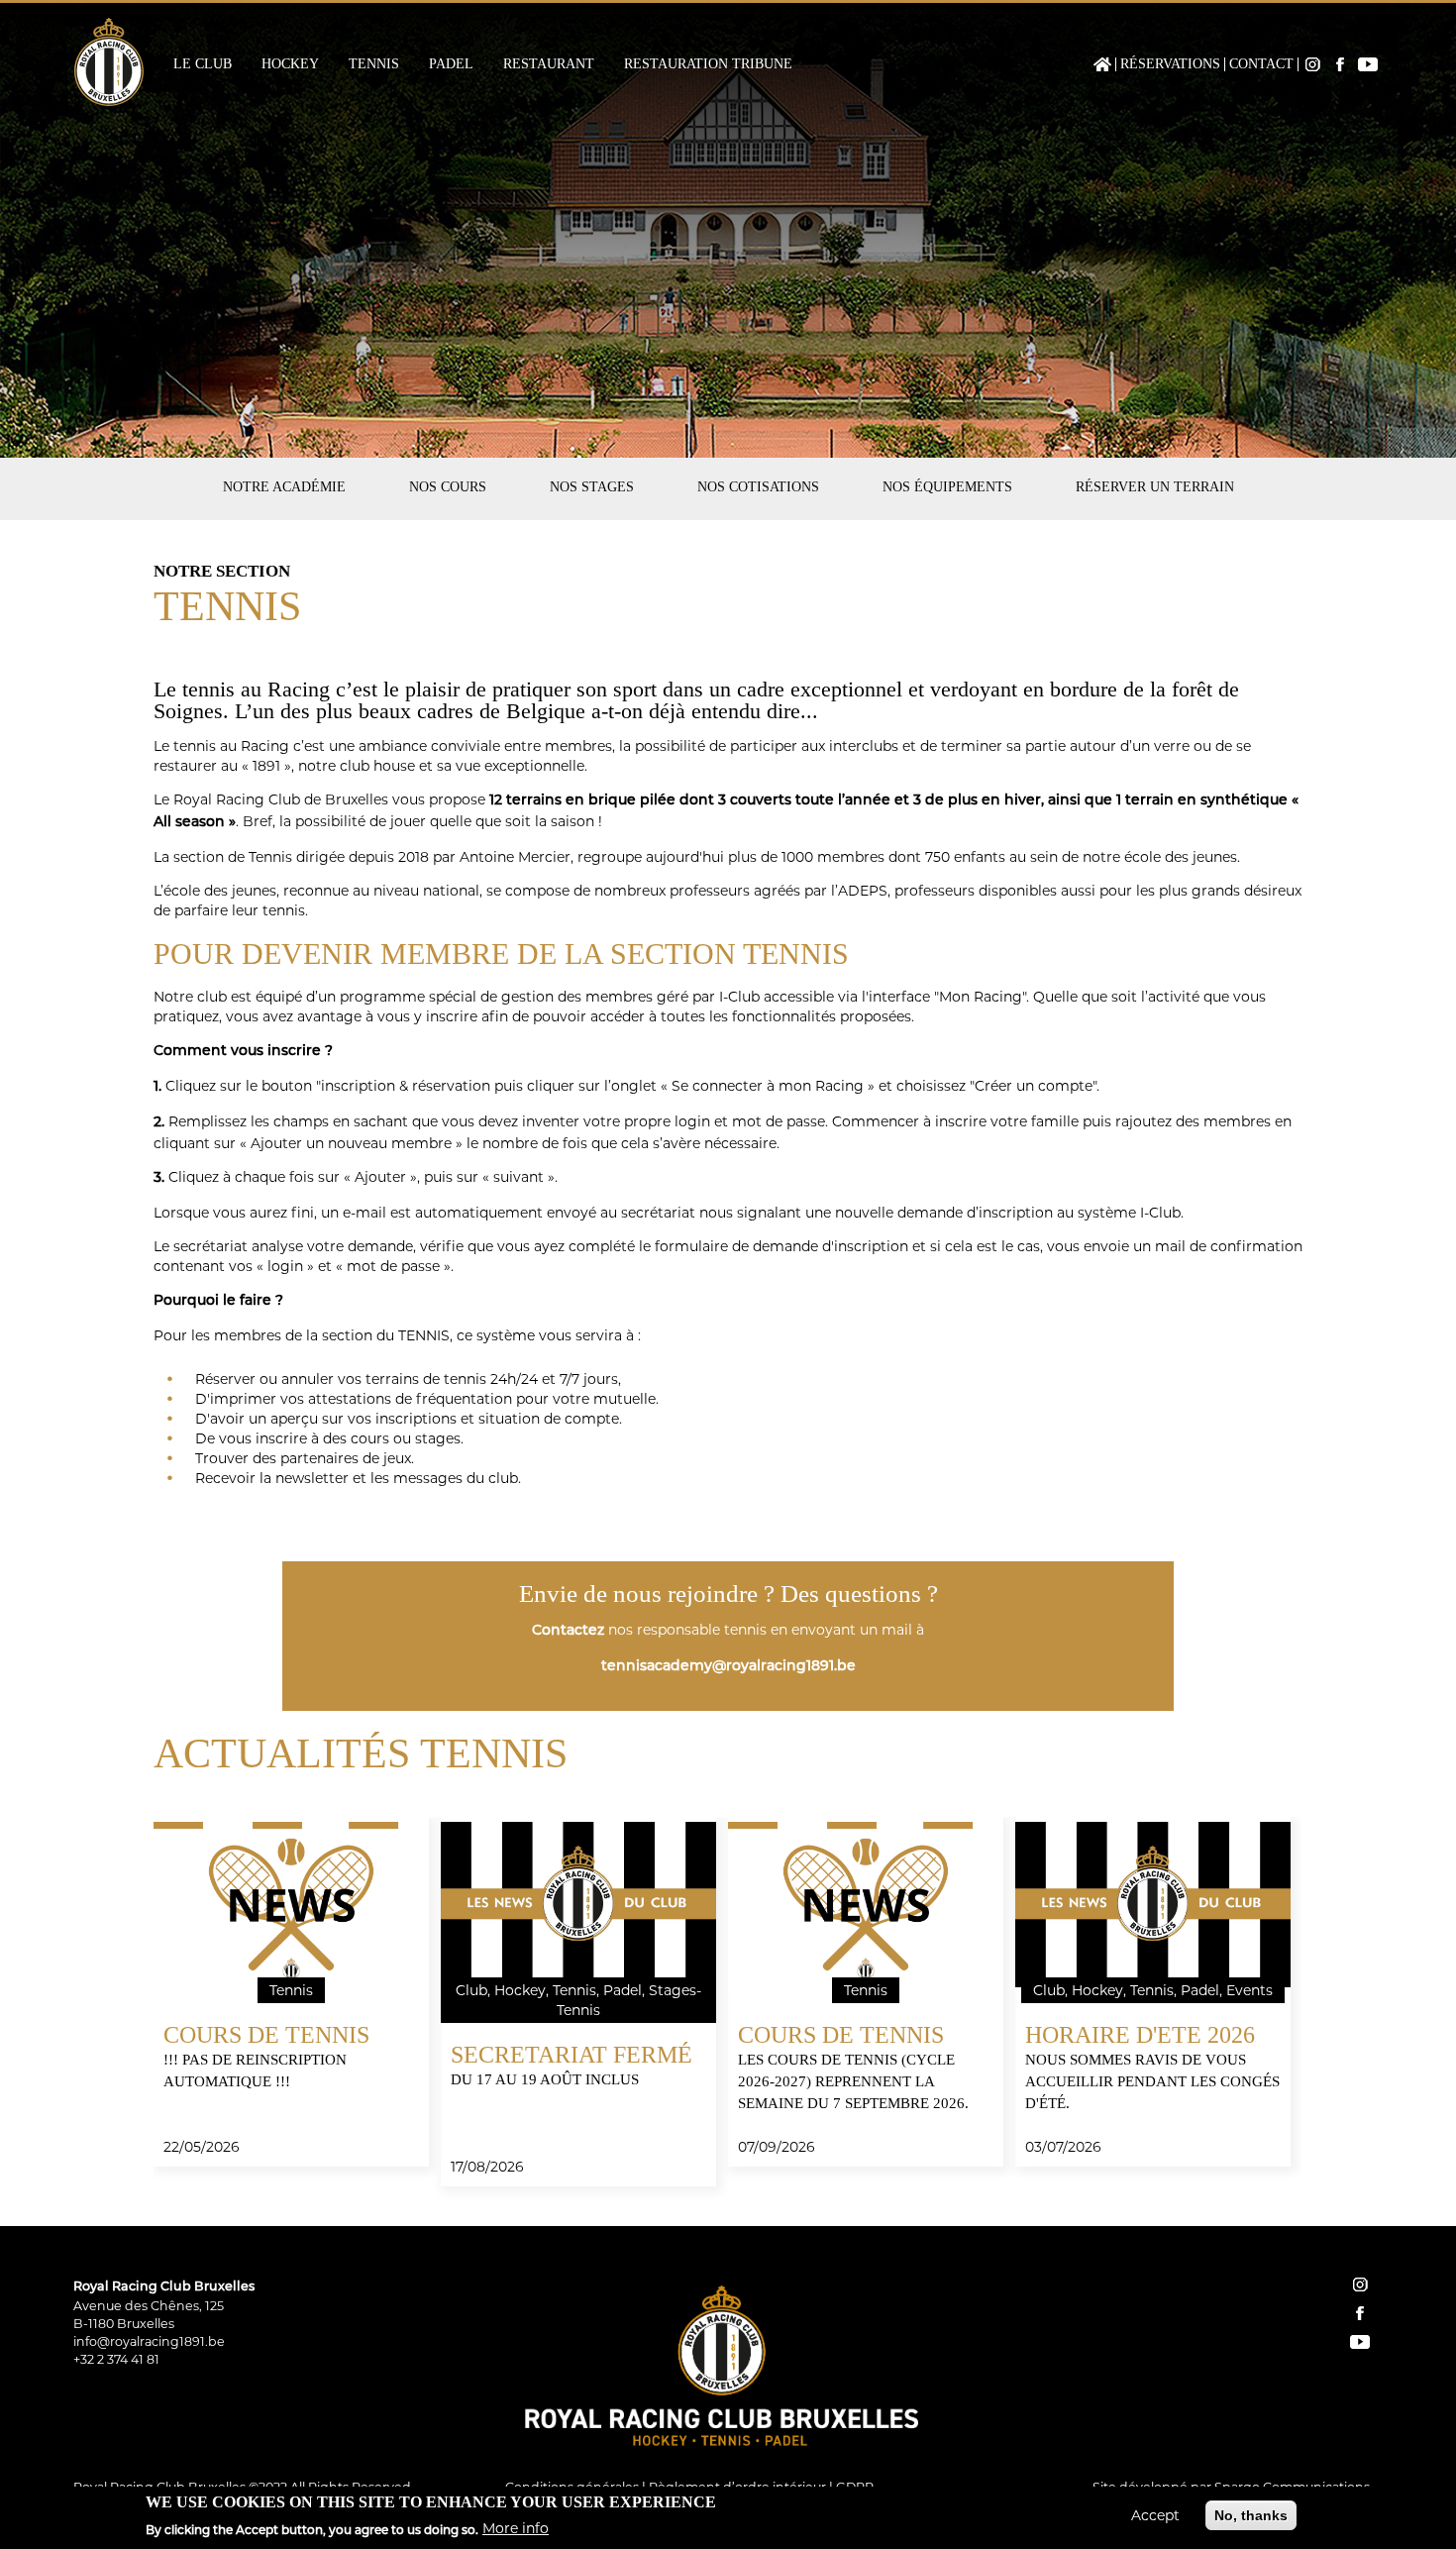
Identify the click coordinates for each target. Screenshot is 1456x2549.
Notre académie (284, 487)
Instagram (1312, 64)
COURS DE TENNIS (266, 2035)
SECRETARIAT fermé (572, 2055)
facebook (1360, 2313)
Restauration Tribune (708, 64)
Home (1102, 64)
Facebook (1340, 64)
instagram (1360, 2284)
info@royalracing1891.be (149, 2341)
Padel (451, 64)
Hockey (290, 64)
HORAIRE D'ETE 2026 (1140, 2035)
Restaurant (549, 64)
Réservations (1170, 64)
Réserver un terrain (1155, 487)
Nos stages (592, 487)
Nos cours (448, 487)
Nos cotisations (758, 487)
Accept (1155, 2515)
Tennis (374, 64)
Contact (1261, 64)
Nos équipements (947, 487)
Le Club (203, 64)
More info (516, 2528)
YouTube (1368, 64)
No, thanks (1251, 2515)
